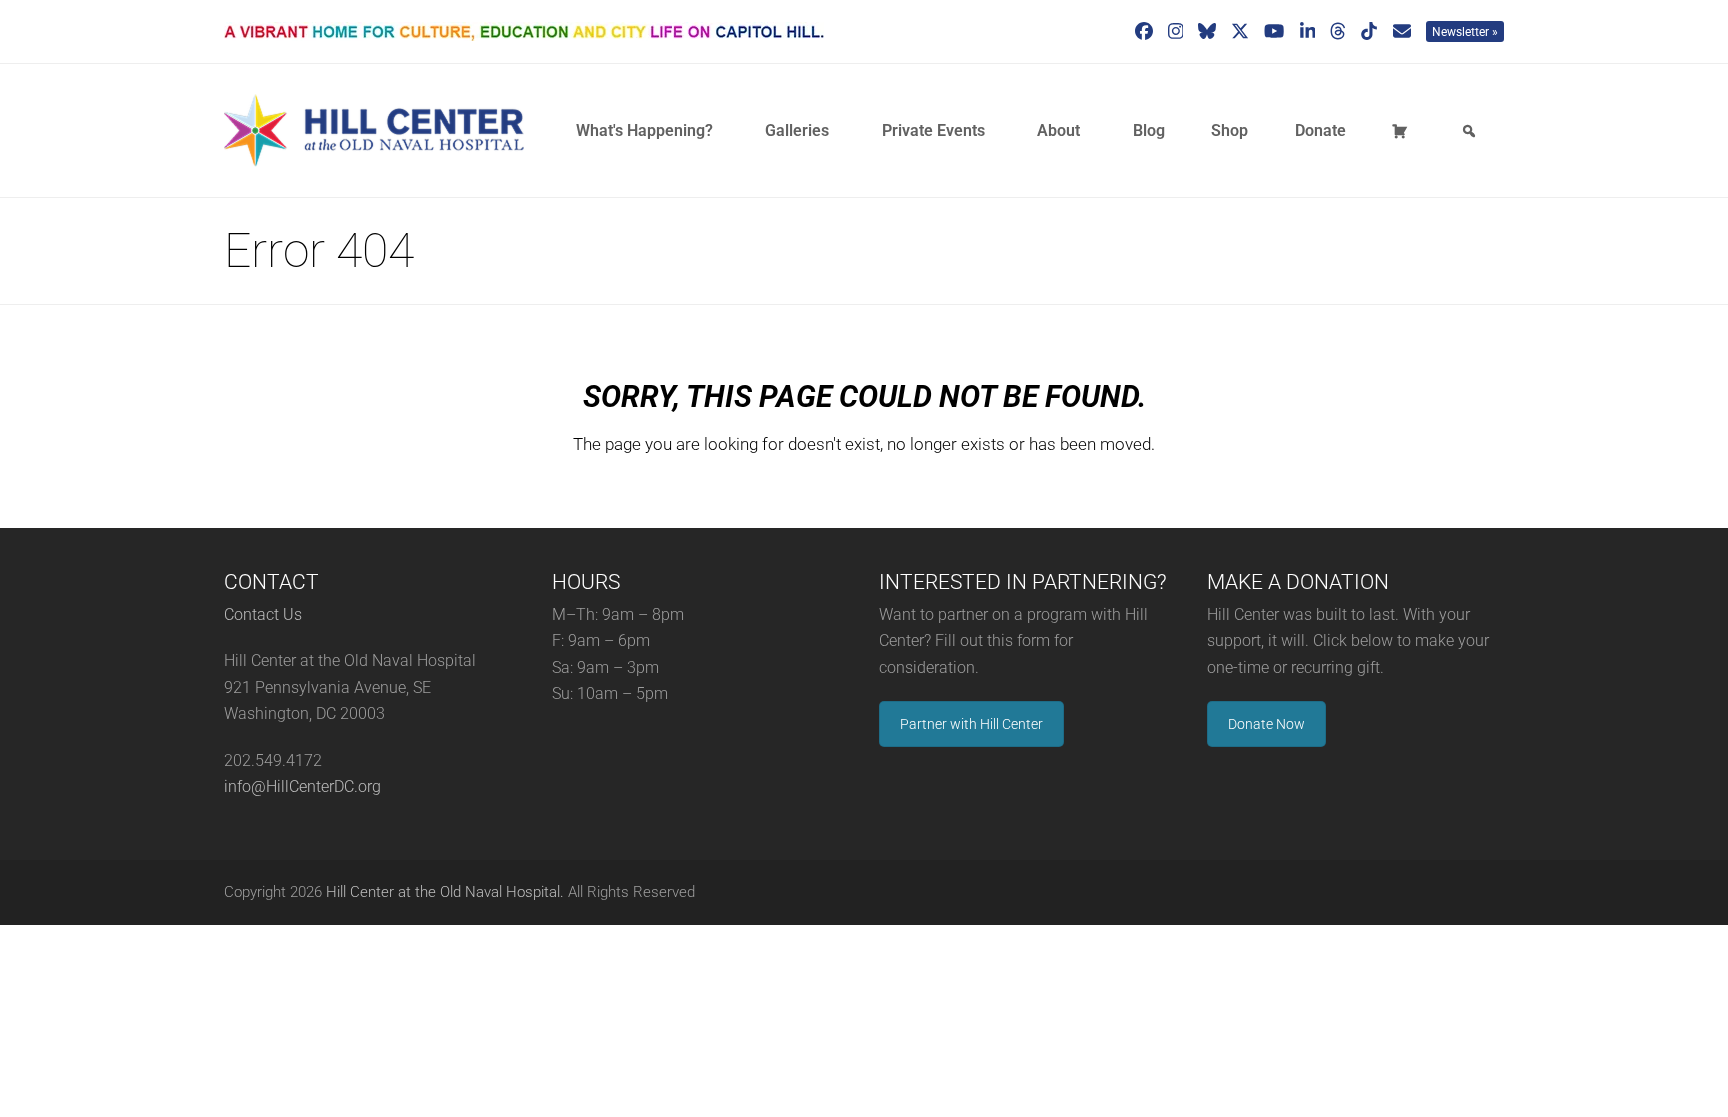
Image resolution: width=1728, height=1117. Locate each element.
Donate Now (1266, 724)
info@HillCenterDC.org (302, 786)
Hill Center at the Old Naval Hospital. (445, 892)
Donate (1320, 130)
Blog (1149, 130)
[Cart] (1403, 131)
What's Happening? (644, 130)
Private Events (933, 130)
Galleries (797, 130)
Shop (1229, 130)
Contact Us (263, 614)
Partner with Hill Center (971, 724)
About (1058, 130)
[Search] (1472, 131)
